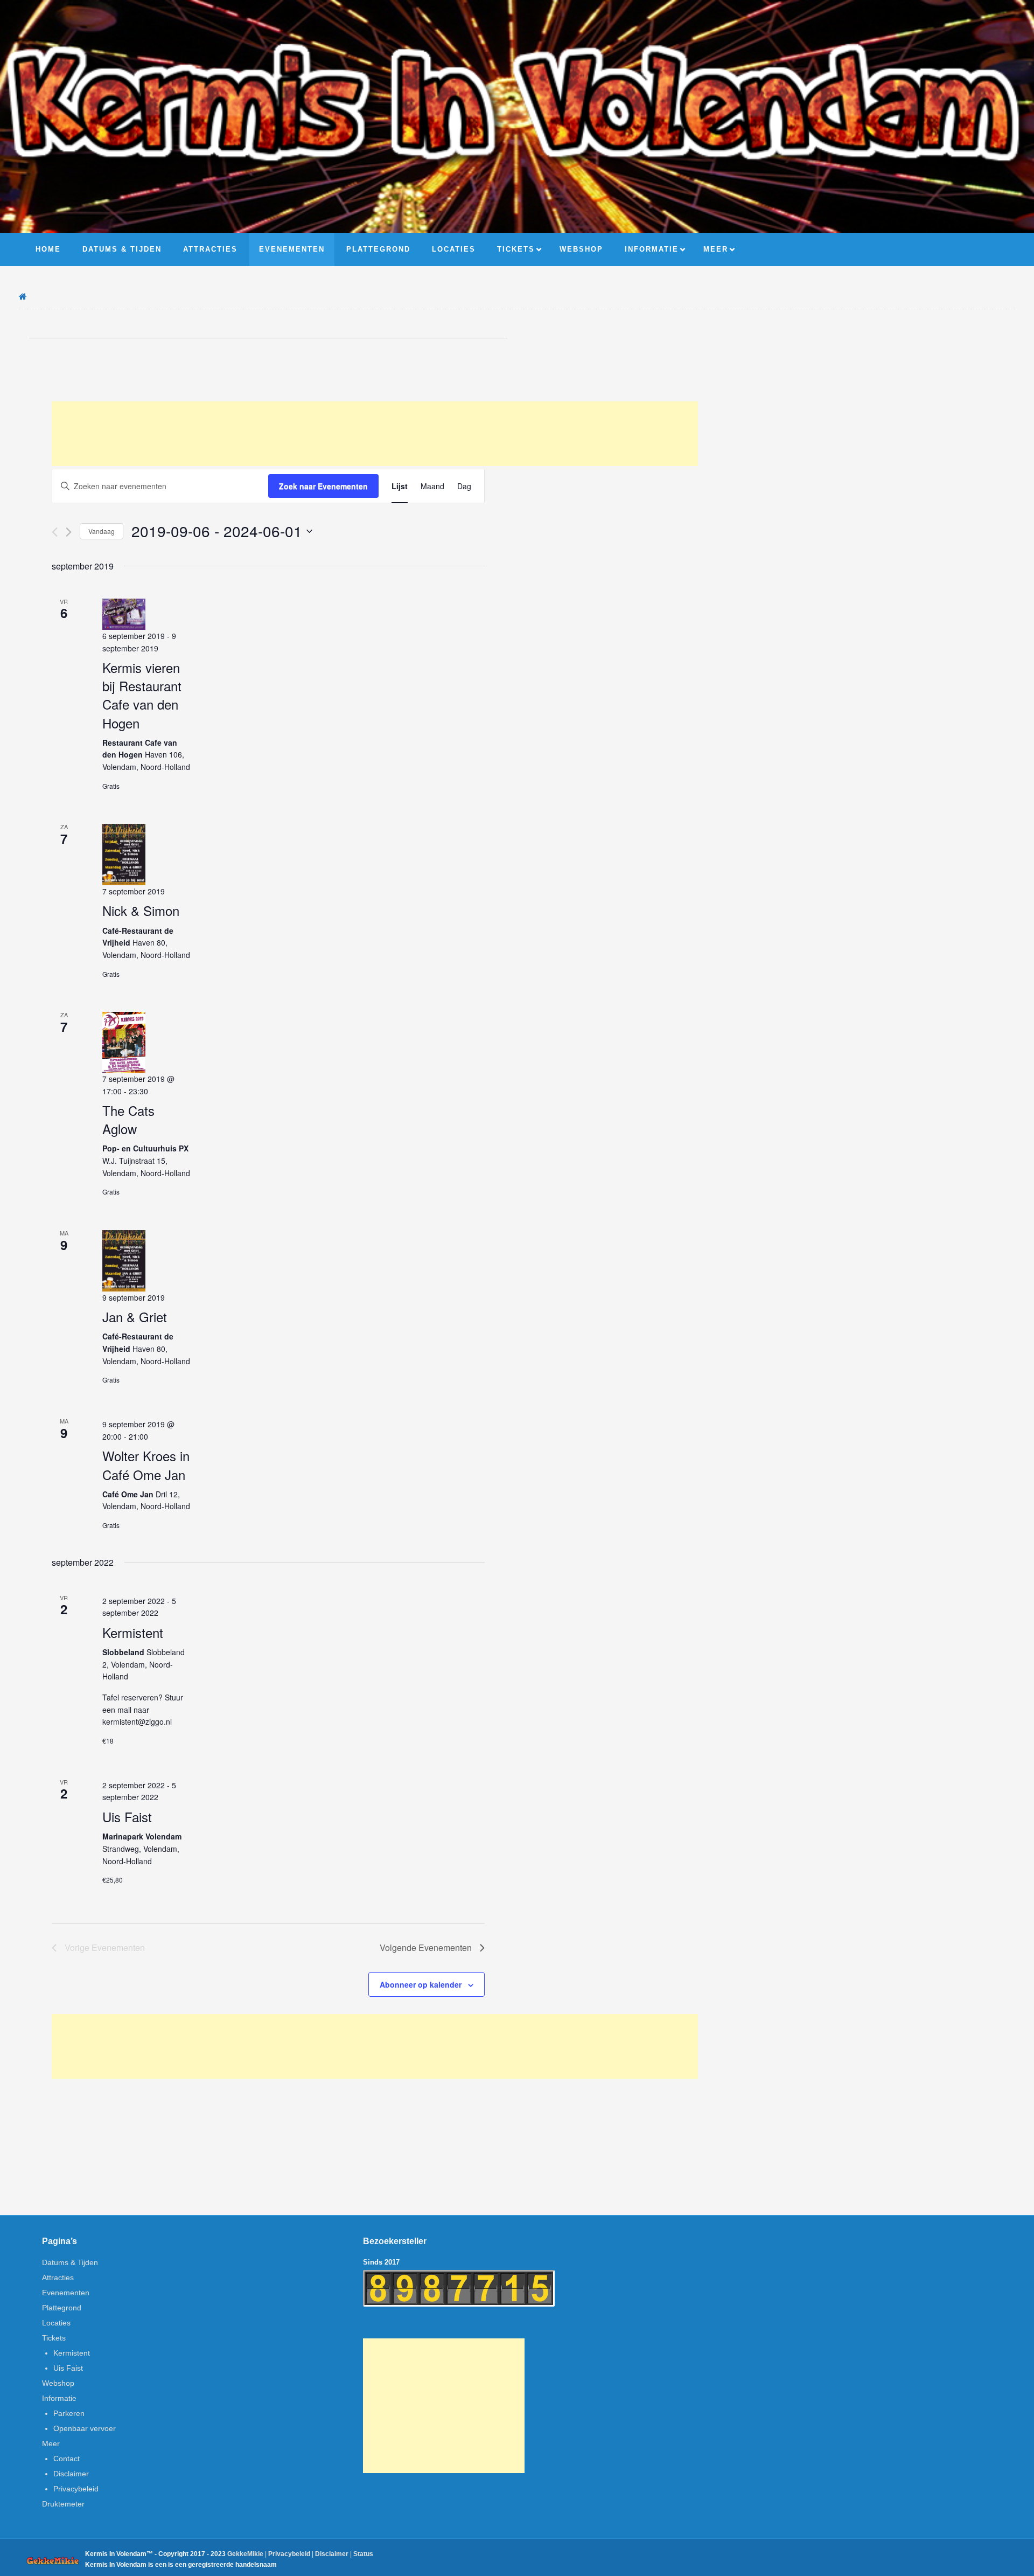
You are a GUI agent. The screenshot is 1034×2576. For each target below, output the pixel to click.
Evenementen (66, 2293)
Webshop (58, 2383)
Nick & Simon (141, 910)
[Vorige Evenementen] (55, 532)
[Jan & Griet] (124, 1261)
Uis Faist (127, 1817)
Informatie (59, 2398)
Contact (67, 2459)
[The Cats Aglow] (124, 1042)
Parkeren (69, 2413)
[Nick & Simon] (124, 854)
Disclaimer (71, 2474)
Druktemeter (63, 2504)
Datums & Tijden (70, 2262)
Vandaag (102, 531)
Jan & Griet (135, 1317)
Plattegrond (62, 2308)
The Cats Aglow (128, 1119)
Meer (51, 2443)
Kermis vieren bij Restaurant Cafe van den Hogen (142, 695)
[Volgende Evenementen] (69, 532)
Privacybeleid (76, 2489)
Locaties (56, 2323)
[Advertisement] (375, 434)
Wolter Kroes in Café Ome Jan (146, 1465)
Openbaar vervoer (85, 2428)
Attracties (58, 2278)
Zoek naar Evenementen (323, 486)
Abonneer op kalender (421, 1984)
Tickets (54, 2338)
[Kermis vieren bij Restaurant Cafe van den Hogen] (124, 614)
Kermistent (133, 1632)
